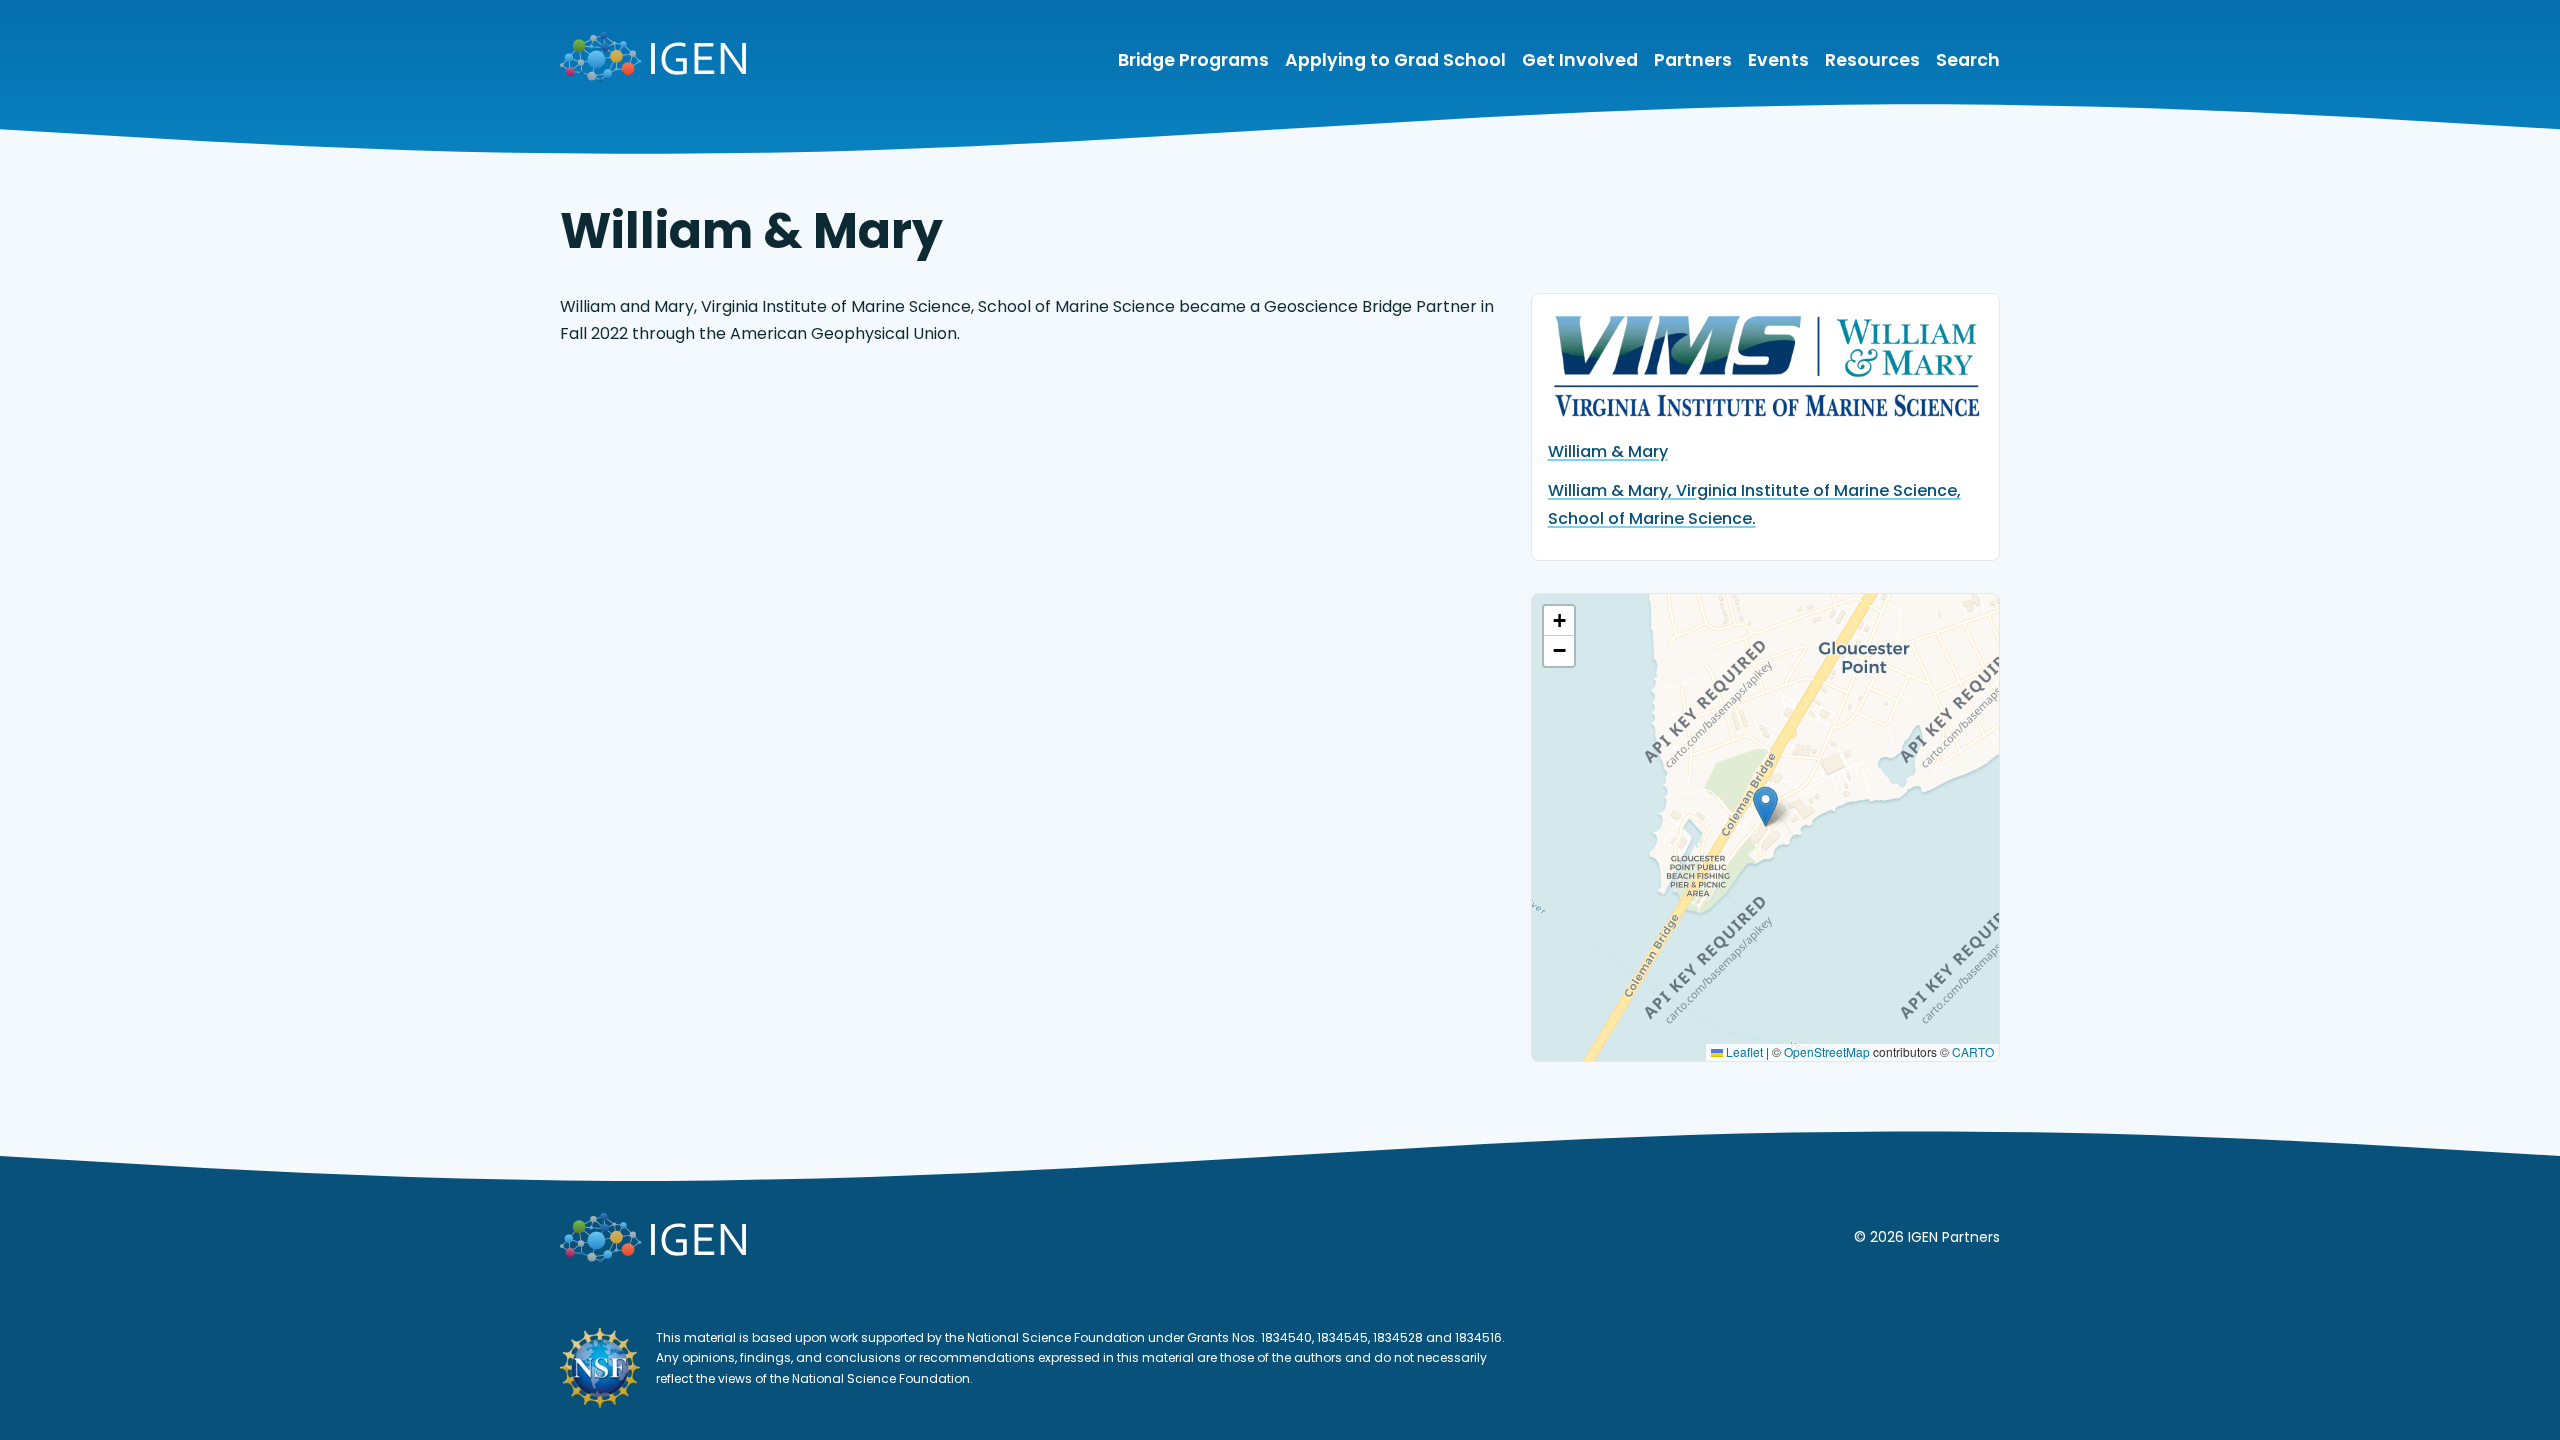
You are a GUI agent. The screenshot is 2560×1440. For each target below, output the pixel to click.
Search (1968, 60)
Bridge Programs (1193, 60)
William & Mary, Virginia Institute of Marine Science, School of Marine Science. (1754, 504)
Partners (1693, 60)
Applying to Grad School (1395, 60)
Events (1778, 60)
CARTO (1973, 1051)
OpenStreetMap (1827, 1051)
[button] (1765, 806)
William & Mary (1608, 451)
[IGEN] (653, 61)
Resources (1872, 60)
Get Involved (1580, 60)
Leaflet (1743, 1051)
